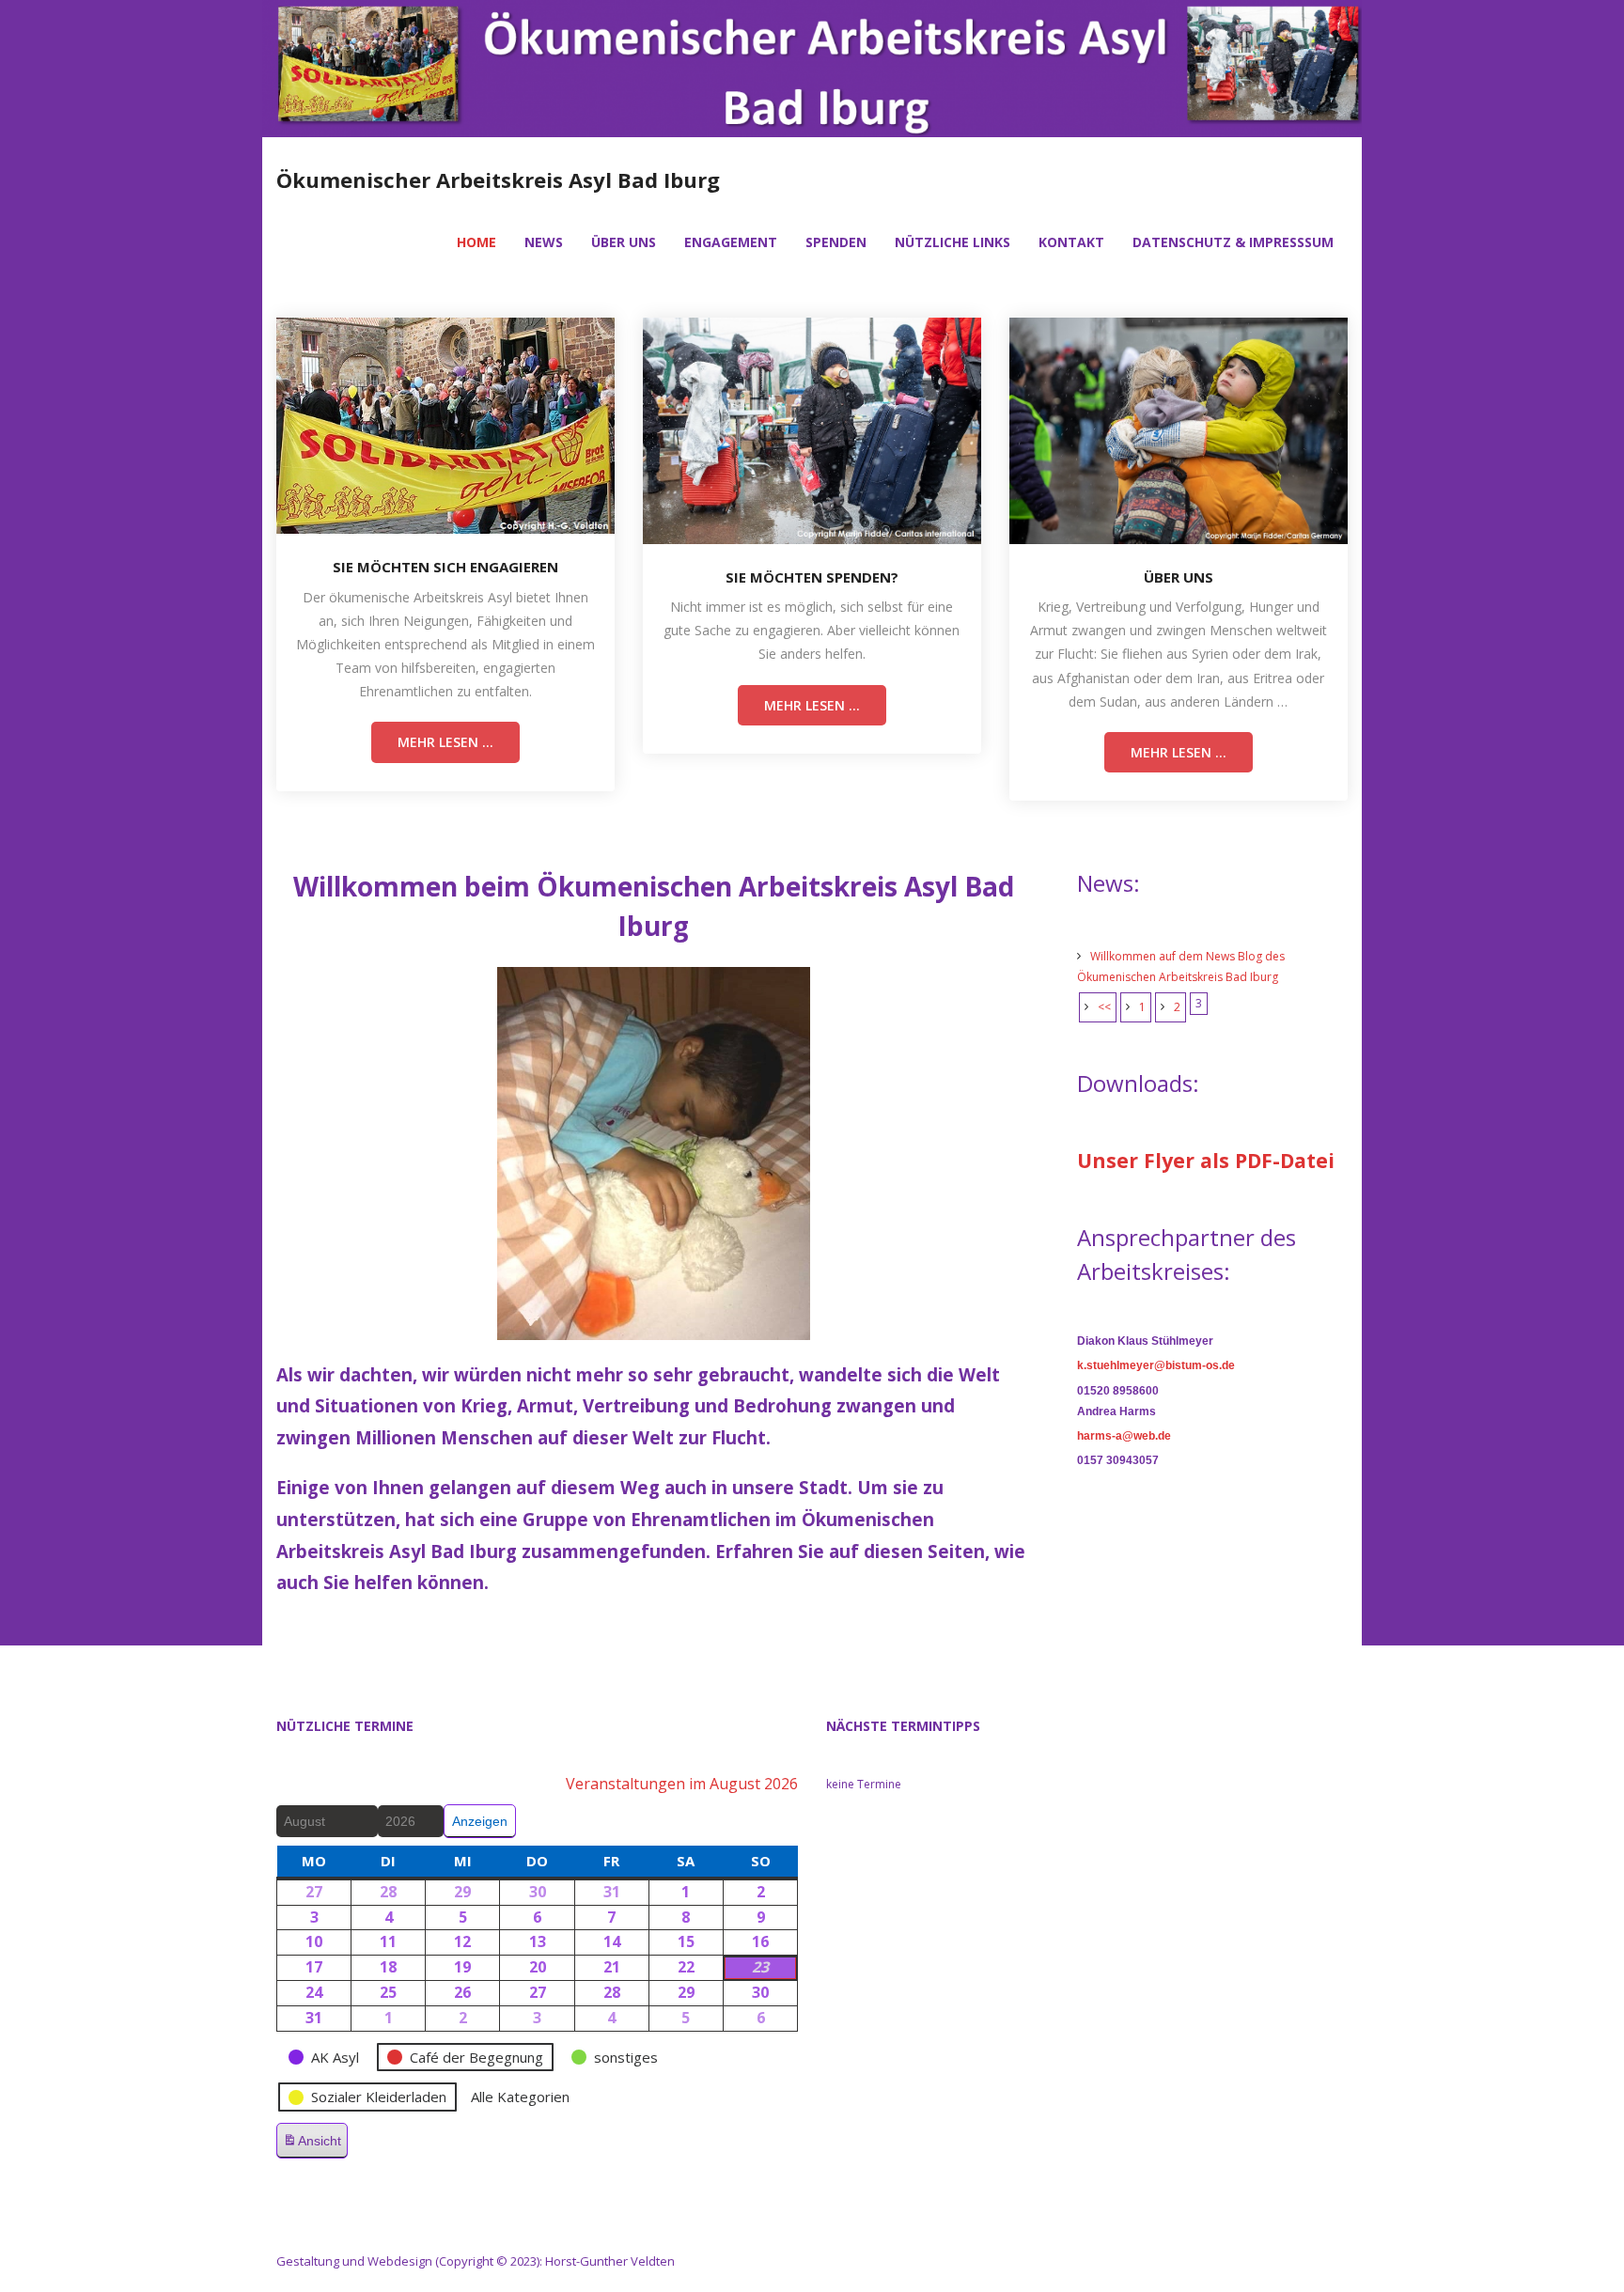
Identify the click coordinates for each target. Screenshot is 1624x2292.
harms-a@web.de (1124, 1436)
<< (1104, 1007)
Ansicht (315, 2146)
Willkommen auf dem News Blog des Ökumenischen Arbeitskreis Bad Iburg (1181, 967)
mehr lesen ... (445, 742)
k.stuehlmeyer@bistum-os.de (1156, 1365)
